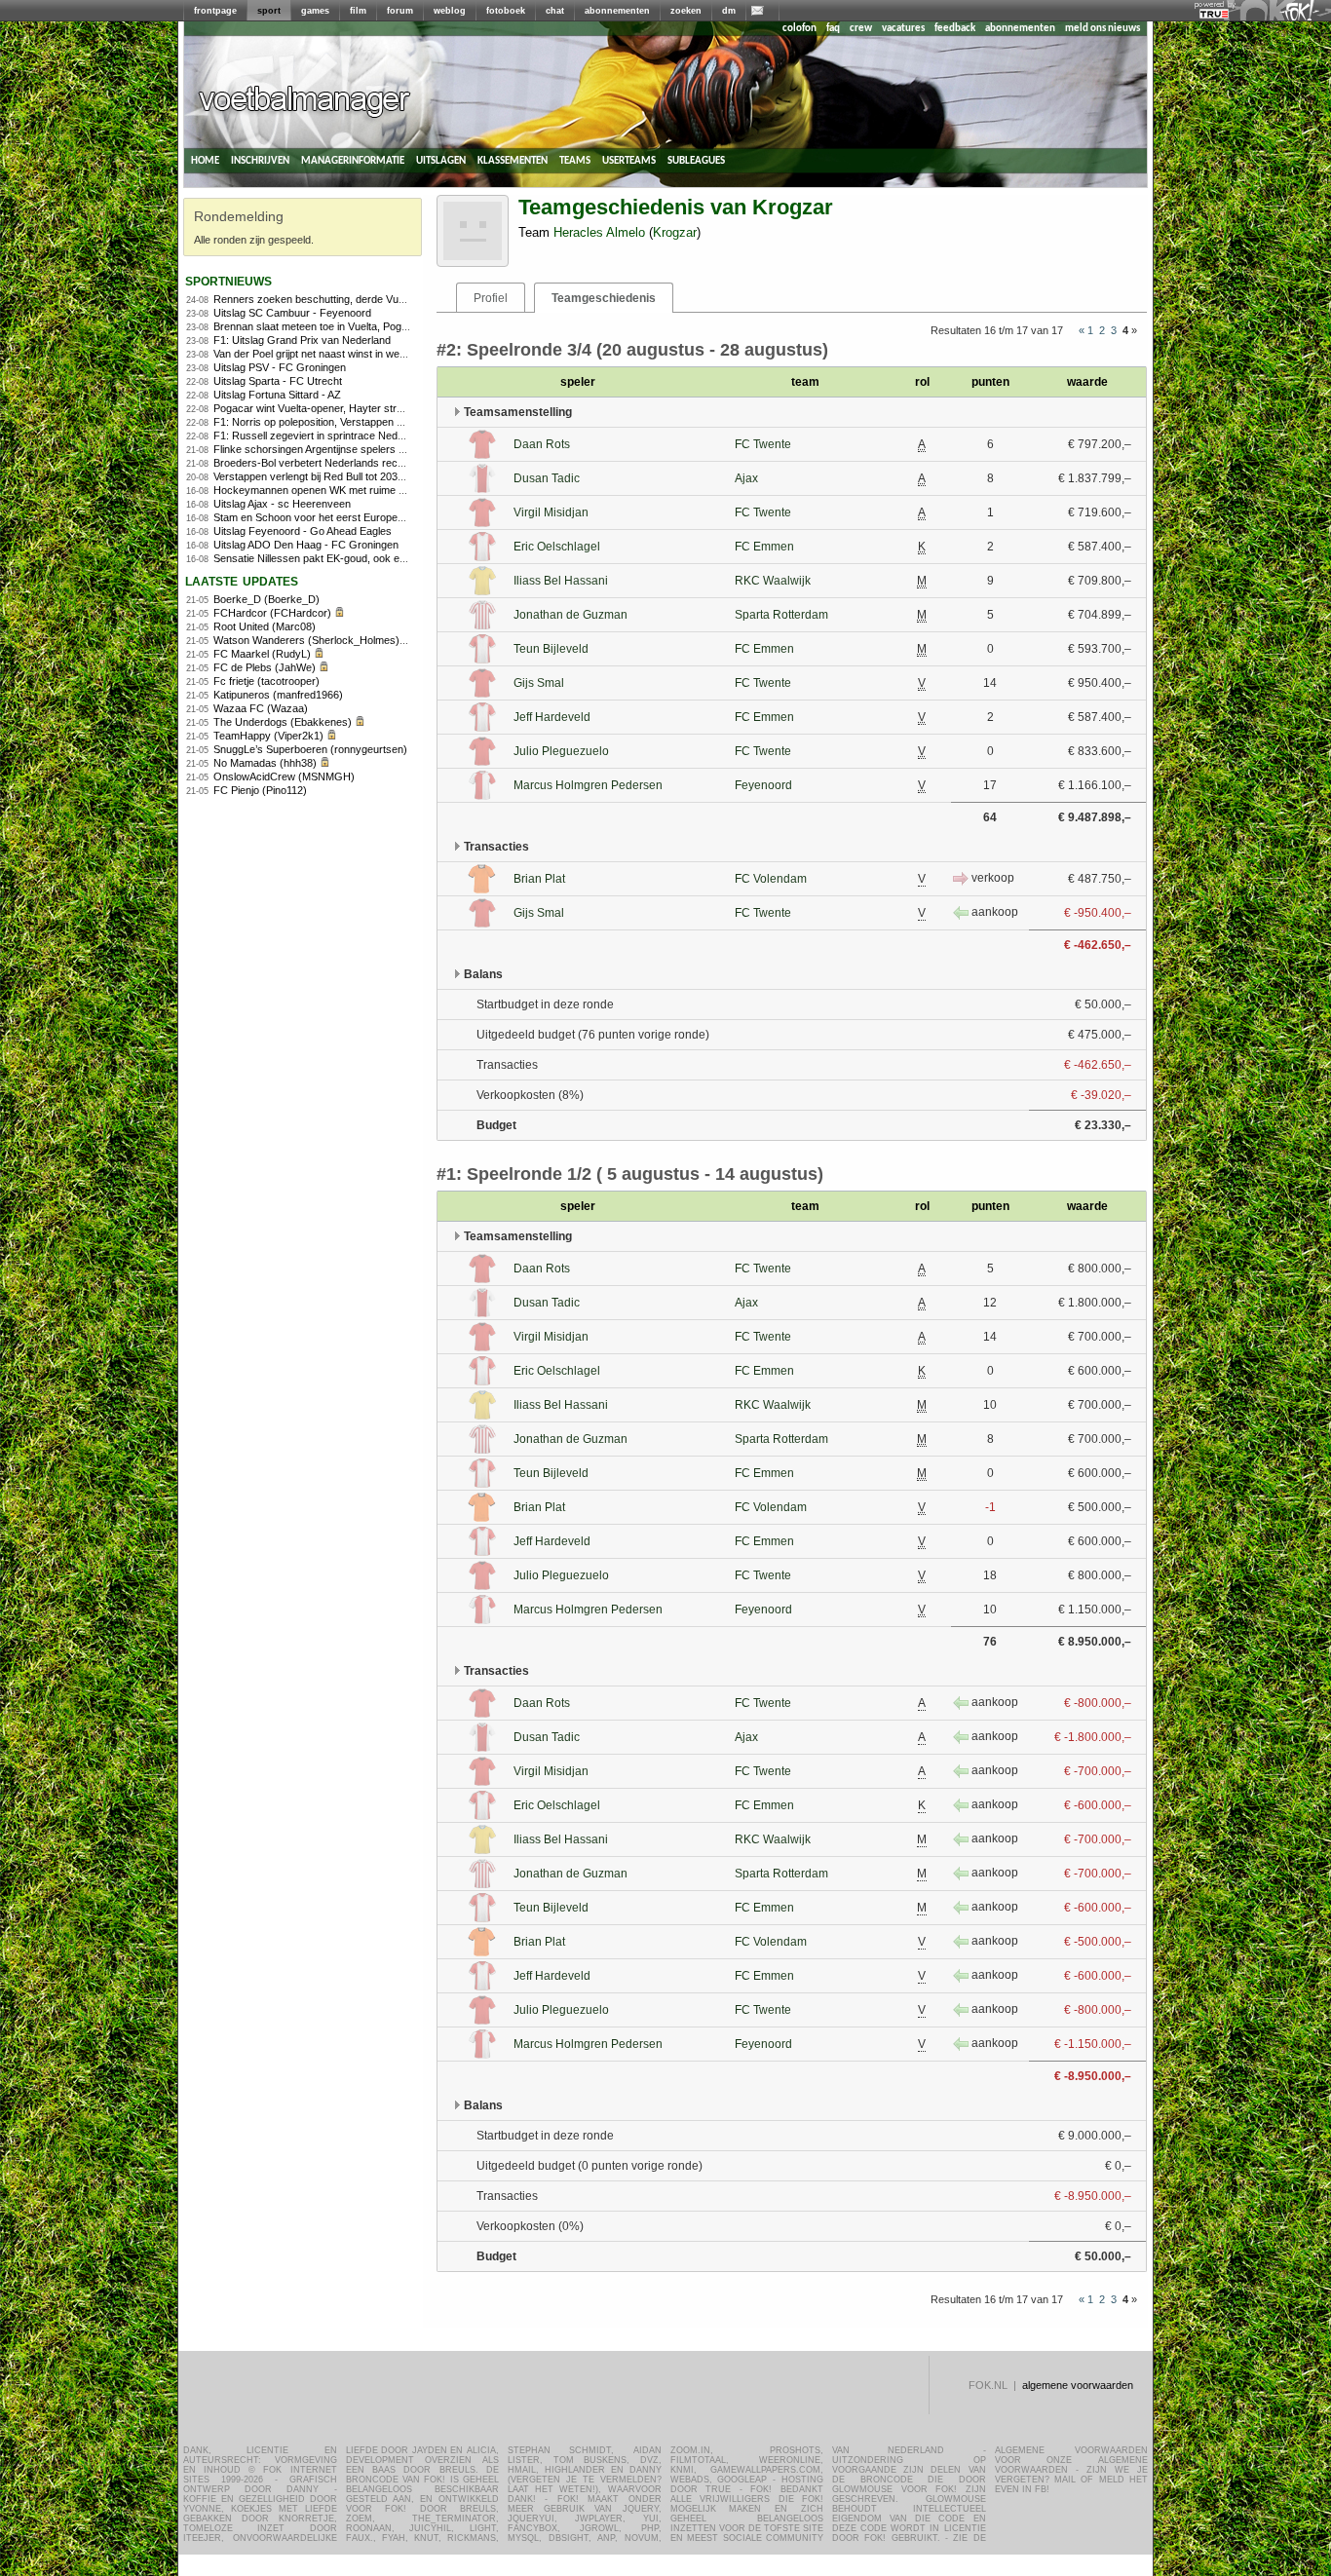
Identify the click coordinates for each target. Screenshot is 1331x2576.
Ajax (746, 478)
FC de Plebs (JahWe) (265, 667)
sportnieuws (228, 280)
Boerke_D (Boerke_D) (266, 599)
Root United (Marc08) (265, 626)
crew (861, 29)
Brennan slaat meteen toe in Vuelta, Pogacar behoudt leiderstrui (363, 326)
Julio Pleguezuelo (561, 751)
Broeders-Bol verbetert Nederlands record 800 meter (339, 463)
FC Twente (763, 444)
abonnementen (617, 11)
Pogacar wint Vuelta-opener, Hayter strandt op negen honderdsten (370, 408)
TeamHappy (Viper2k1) (268, 736)
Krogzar (675, 232)
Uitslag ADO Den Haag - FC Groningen (306, 545)
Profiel (491, 298)
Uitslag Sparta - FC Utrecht (278, 381)
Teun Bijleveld (551, 649)
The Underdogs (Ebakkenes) (283, 722)
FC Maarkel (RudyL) (262, 654)
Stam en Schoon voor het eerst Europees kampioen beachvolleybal (372, 517)
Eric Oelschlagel (557, 547)
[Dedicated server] (1215, 15)
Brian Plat (539, 879)
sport (269, 11)
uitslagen (441, 160)
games (315, 11)
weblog (450, 11)
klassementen (513, 160)
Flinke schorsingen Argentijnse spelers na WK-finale (336, 449)
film (358, 11)
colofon (799, 29)
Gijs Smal (539, 683)
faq (833, 29)
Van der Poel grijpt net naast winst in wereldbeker (329, 354)
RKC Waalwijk (773, 581)
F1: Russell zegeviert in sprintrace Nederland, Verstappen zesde (366, 436)
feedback (955, 29)
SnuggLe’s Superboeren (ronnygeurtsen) (310, 749)
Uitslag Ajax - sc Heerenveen (282, 504)
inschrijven (260, 160)
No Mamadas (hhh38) (265, 763)
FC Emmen (764, 547)
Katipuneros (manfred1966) (278, 695)
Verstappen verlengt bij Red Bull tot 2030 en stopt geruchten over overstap (389, 476)
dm (729, 11)
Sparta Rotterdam (781, 615)
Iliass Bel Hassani (561, 581)
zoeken (686, 11)
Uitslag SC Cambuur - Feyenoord (292, 313)
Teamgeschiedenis (604, 298)
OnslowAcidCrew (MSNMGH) (284, 777)
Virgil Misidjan (551, 512)
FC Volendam (771, 879)
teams (575, 160)
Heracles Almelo (599, 232)
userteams (629, 160)
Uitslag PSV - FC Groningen (280, 367)
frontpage (215, 11)
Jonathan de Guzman (570, 615)
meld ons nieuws (1103, 29)
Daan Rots (542, 444)
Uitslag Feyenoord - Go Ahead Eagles (303, 531)
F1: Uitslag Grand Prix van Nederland (302, 340)
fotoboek (506, 11)
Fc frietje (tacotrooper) (266, 681)
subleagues (696, 160)
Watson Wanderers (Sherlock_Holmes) (306, 640)
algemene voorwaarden (1078, 2385)
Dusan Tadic (547, 478)
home (205, 160)
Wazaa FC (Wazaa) (261, 708)
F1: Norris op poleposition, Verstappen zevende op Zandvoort (359, 422)
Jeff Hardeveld (552, 717)
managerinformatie (353, 160)
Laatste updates (242, 580)
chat (555, 11)
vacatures (903, 29)
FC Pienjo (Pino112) (260, 790)
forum (400, 11)
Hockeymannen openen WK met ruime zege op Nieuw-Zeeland (362, 490)
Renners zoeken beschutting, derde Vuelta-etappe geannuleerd (363, 299)
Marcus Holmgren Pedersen (588, 785)
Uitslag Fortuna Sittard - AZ (277, 395)
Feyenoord (763, 785)
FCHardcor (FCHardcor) (272, 613)
